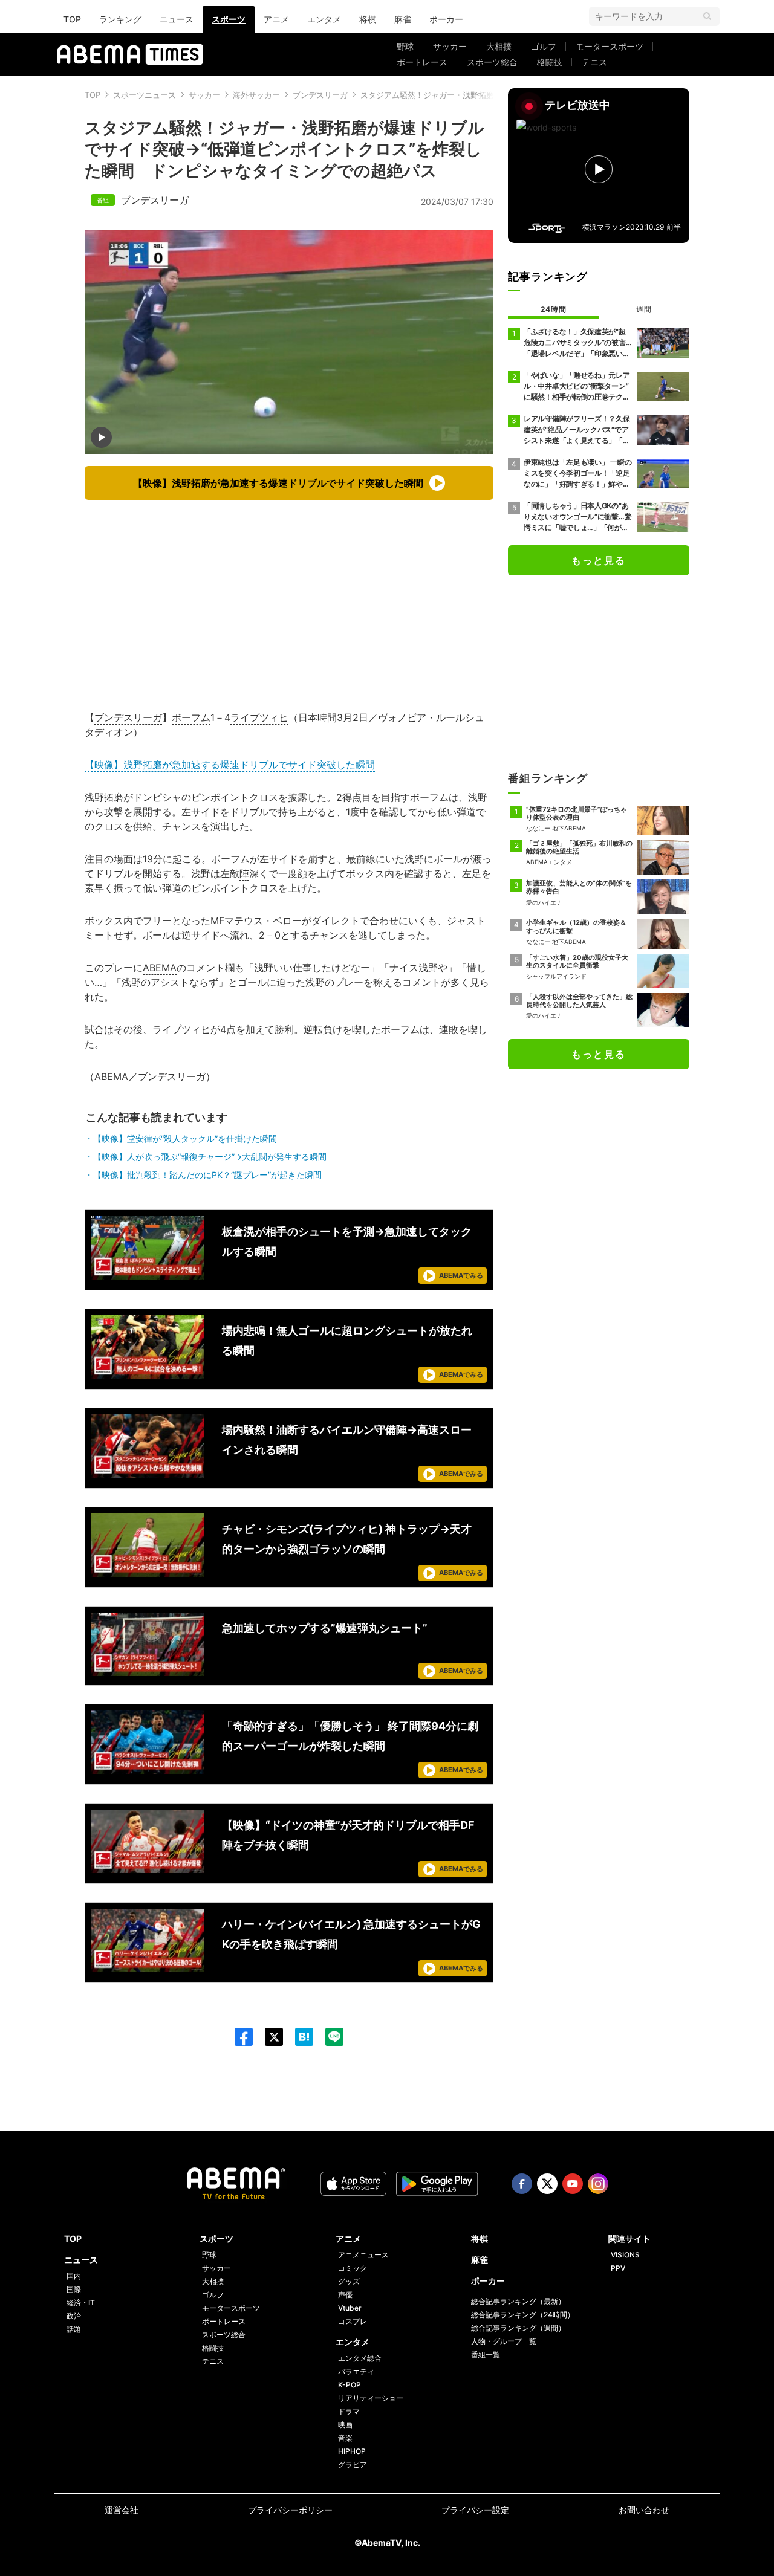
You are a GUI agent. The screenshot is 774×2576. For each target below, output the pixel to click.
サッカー (450, 46)
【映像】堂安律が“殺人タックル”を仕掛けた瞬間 (185, 1138)
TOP (72, 19)
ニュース (177, 19)
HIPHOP (352, 2451)
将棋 (368, 19)
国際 (74, 2289)
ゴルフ (544, 46)
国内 (74, 2276)
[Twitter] (268, 2037)
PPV (618, 2268)
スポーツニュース (145, 95)
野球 (405, 46)
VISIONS (625, 2255)
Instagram (598, 2184)
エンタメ (324, 19)
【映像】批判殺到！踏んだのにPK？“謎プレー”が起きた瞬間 (207, 1175)
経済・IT (81, 2303)
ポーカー (446, 19)
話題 (74, 2329)
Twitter (547, 2184)
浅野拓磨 (104, 797)
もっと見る (599, 560)
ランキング (120, 19)
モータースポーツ (610, 46)
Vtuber (350, 2308)
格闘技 (550, 62)
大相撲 (499, 46)
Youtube (573, 2184)
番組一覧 (486, 2354)
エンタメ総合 (360, 2358)
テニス (594, 62)
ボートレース (422, 62)
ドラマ (349, 2411)
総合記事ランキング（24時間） (523, 2315)
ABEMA (160, 968)
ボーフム (191, 717)
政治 (74, 2316)
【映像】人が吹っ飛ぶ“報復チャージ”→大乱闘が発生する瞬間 (210, 1157)
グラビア (353, 2464)
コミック (353, 2268)
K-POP (350, 2385)
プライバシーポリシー (290, 2510)
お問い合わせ (644, 2510)
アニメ (276, 19)
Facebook (522, 2184)
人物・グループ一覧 (504, 2341)
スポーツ (229, 19)
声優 (345, 2295)
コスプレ (353, 2321)
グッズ (349, 2281)
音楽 (345, 2438)
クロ (259, 797)
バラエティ (356, 2371)
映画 (345, 2425)
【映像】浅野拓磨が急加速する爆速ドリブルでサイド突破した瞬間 (230, 765)
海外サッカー (256, 95)
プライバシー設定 (475, 2510)
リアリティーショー (371, 2398)
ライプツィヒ (259, 717)
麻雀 (403, 19)
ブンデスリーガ (320, 95)
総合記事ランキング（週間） (518, 2328)
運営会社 (122, 2510)
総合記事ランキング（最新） (518, 2301)
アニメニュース (363, 2255)
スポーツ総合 (492, 62)
